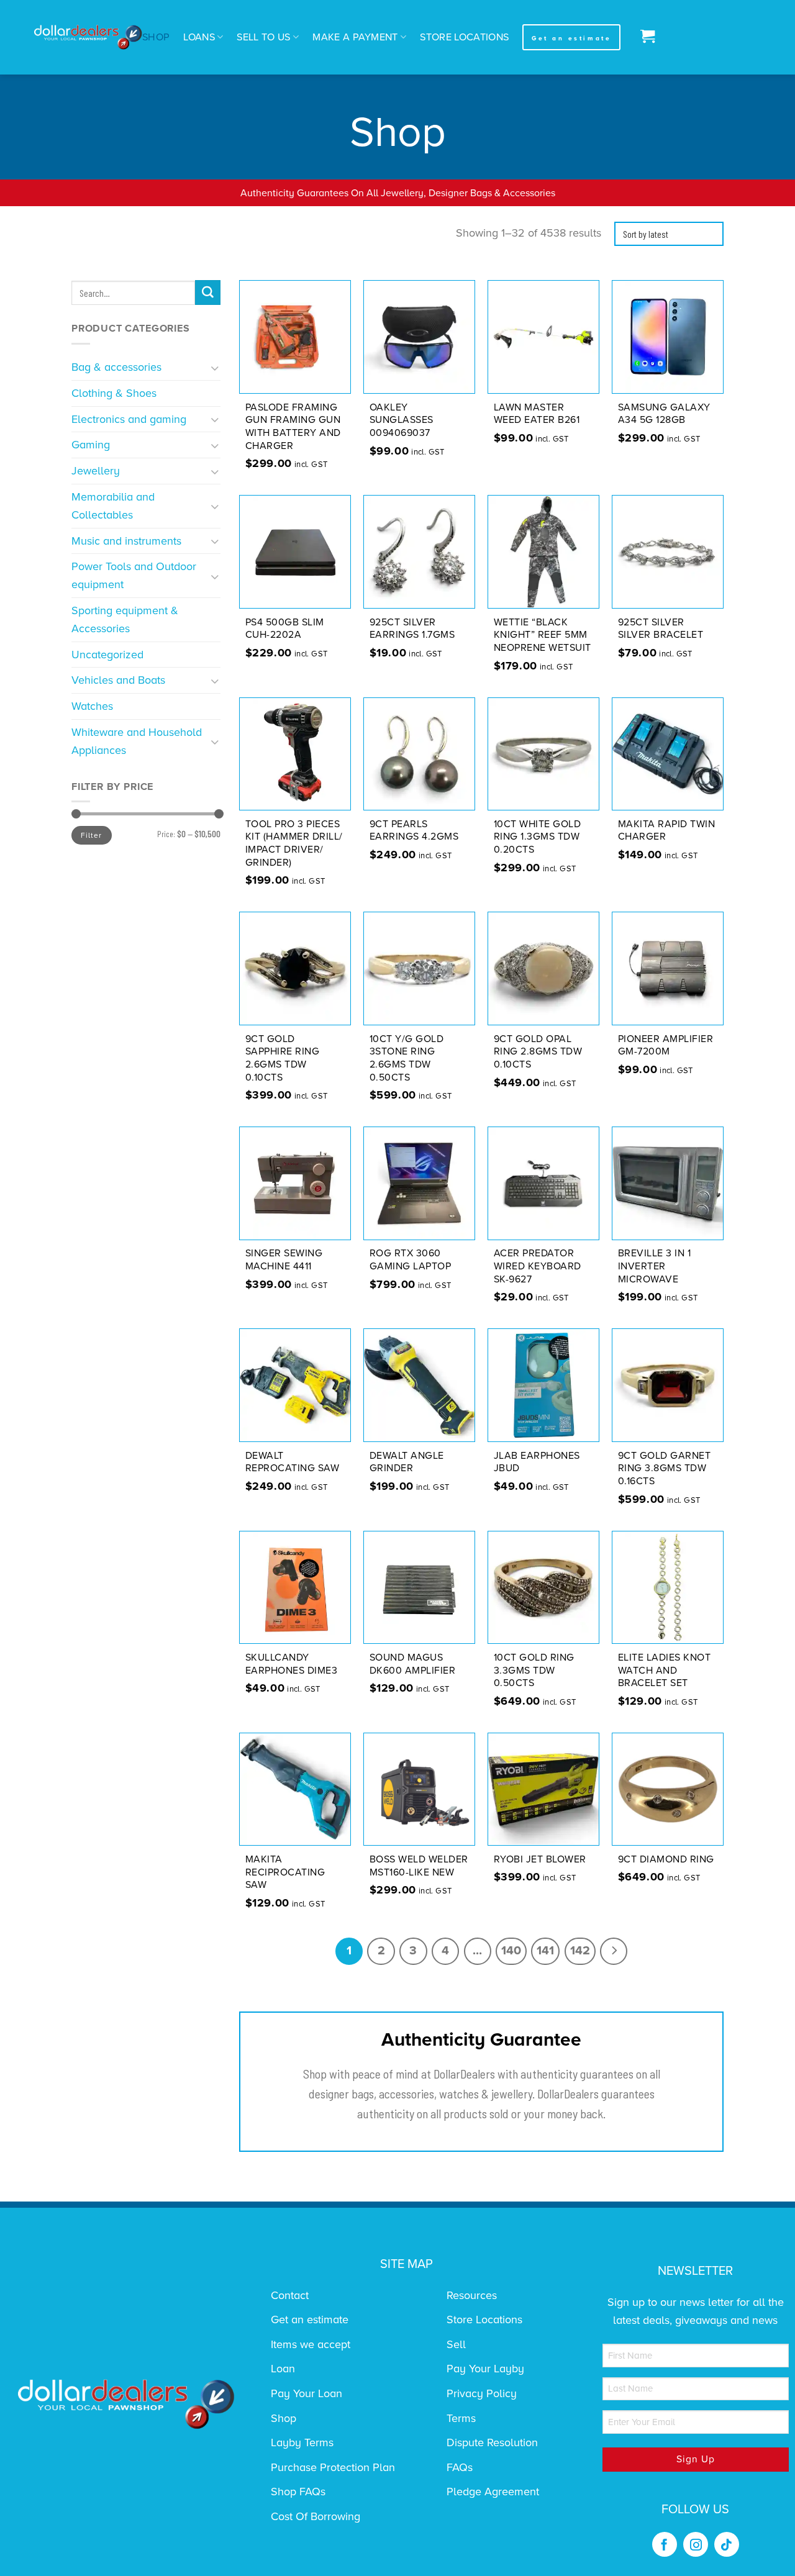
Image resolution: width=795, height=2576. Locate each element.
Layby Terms (302, 2442)
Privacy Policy (482, 2393)
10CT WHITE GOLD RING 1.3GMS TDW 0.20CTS (538, 837)
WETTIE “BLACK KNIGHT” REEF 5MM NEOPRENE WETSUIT (543, 635)
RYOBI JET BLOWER (540, 1859)
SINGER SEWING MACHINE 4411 (284, 1260)
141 (545, 1951)
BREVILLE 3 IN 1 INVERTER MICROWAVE (655, 1266)
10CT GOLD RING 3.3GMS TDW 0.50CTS (534, 1671)
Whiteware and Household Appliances (137, 741)
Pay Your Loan (307, 2393)
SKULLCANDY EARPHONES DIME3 (292, 1664)
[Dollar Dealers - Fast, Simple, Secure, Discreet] (88, 38)
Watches (92, 706)
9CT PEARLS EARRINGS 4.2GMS (414, 831)
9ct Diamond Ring (666, 1859)
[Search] (208, 293)
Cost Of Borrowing (316, 2516)
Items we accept (311, 2344)
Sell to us (263, 37)
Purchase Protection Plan (333, 2467)
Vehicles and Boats (118, 680)
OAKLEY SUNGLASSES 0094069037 (402, 420)
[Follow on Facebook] (665, 2544)
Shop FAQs (298, 2492)
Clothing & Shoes (114, 393)
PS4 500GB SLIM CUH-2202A (285, 629)
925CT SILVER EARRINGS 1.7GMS (412, 629)
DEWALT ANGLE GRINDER (407, 1462)
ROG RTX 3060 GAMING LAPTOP (411, 1260)
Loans (199, 37)
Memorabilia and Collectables (113, 506)
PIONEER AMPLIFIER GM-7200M (666, 1045)
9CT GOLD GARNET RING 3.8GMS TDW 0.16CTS (665, 1469)
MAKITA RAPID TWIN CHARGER (667, 831)
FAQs (460, 2467)
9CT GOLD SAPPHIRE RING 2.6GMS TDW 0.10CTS (283, 1058)
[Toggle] (215, 367)
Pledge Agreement (493, 2492)
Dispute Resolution (492, 2442)
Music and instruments (126, 541)
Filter (91, 835)
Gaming (91, 445)
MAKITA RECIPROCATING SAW (285, 1872)
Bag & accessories (116, 367)
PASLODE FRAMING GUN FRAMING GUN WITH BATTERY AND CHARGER (293, 427)
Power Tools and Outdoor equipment (134, 575)
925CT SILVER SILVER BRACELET (661, 629)
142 (580, 1951)
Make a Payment (355, 37)
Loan (283, 2369)
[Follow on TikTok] (727, 2544)
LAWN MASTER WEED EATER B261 (537, 414)
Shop (156, 37)
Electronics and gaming (129, 419)
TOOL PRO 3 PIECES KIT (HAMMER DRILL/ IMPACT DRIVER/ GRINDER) (294, 843)
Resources (472, 2295)
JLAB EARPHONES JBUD (537, 1462)
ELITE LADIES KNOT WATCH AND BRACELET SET (665, 1671)
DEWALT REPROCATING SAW (293, 1462)
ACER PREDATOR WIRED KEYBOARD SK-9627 (538, 1266)
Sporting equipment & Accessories (125, 619)
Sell (456, 2344)
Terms (461, 2418)
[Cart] (644, 37)
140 (511, 1951)
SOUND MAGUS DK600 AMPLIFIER (413, 1664)
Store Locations (464, 37)
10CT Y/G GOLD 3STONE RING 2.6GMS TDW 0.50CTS (407, 1058)
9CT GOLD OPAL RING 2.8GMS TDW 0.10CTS (538, 1052)
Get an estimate (310, 2320)
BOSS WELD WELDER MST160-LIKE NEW (419, 1866)
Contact (290, 2295)
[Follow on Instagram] (696, 2544)
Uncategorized (107, 655)
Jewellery (96, 471)
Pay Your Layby (485, 2369)
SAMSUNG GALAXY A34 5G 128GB (664, 414)
